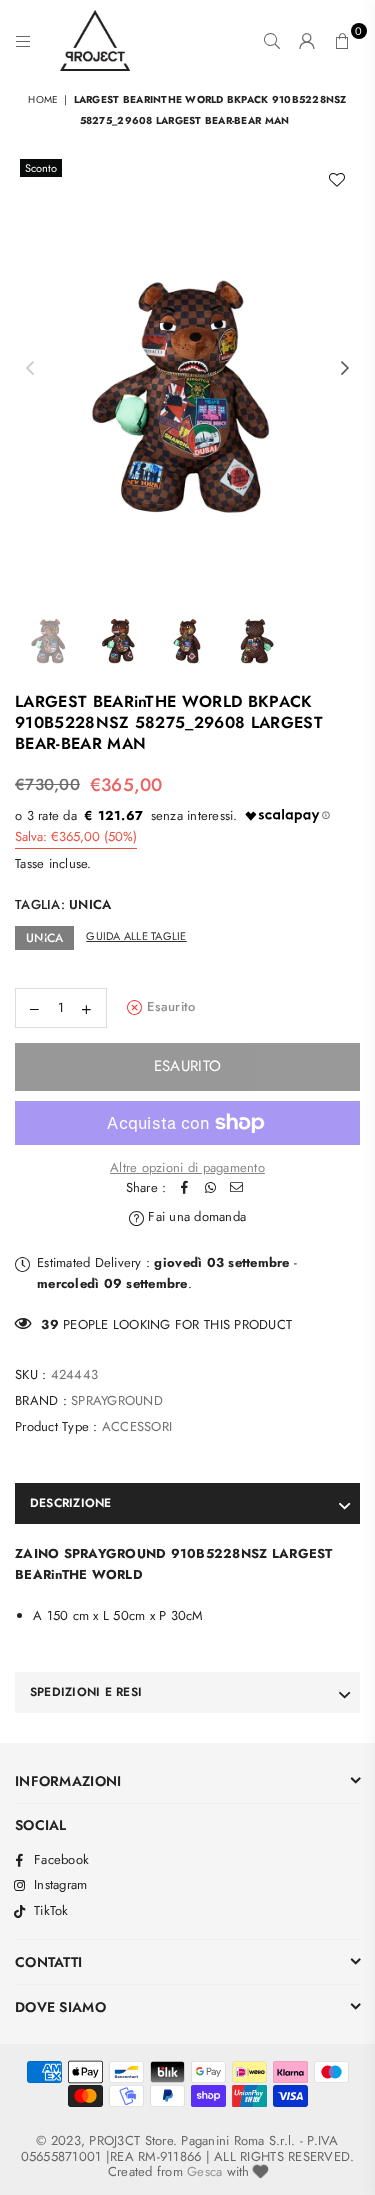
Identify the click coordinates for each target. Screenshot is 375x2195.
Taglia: (63, 904)
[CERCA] (272, 41)
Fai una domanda (195, 1216)
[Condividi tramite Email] (236, 1188)
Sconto (41, 168)
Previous (30, 369)
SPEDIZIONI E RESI (86, 1692)
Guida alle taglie (136, 936)
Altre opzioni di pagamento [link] (187, 1167)
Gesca (204, 2171)
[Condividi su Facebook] (184, 1188)
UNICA (44, 938)
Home (43, 99)
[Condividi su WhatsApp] (210, 1188)
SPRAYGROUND (117, 1400)
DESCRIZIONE (71, 1503)
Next (345, 369)
